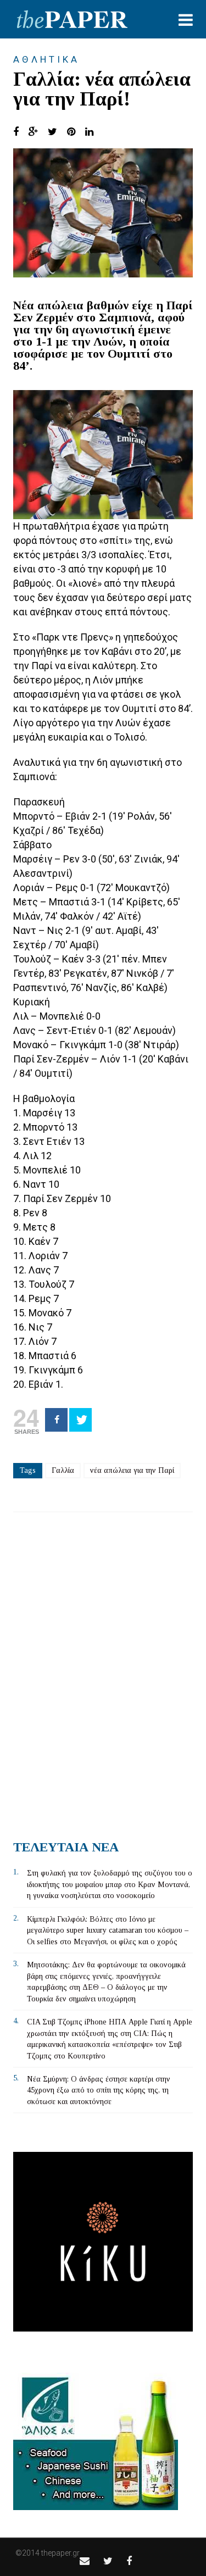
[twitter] (108, 2561)
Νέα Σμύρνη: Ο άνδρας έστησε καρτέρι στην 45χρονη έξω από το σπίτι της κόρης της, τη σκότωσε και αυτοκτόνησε (99, 2090)
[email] (85, 2561)
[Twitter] (80, 1420)
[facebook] (129, 2561)
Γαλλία (63, 1470)
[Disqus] (103, 1672)
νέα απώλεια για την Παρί (132, 1470)
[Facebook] (56, 1420)
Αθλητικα (46, 59)
